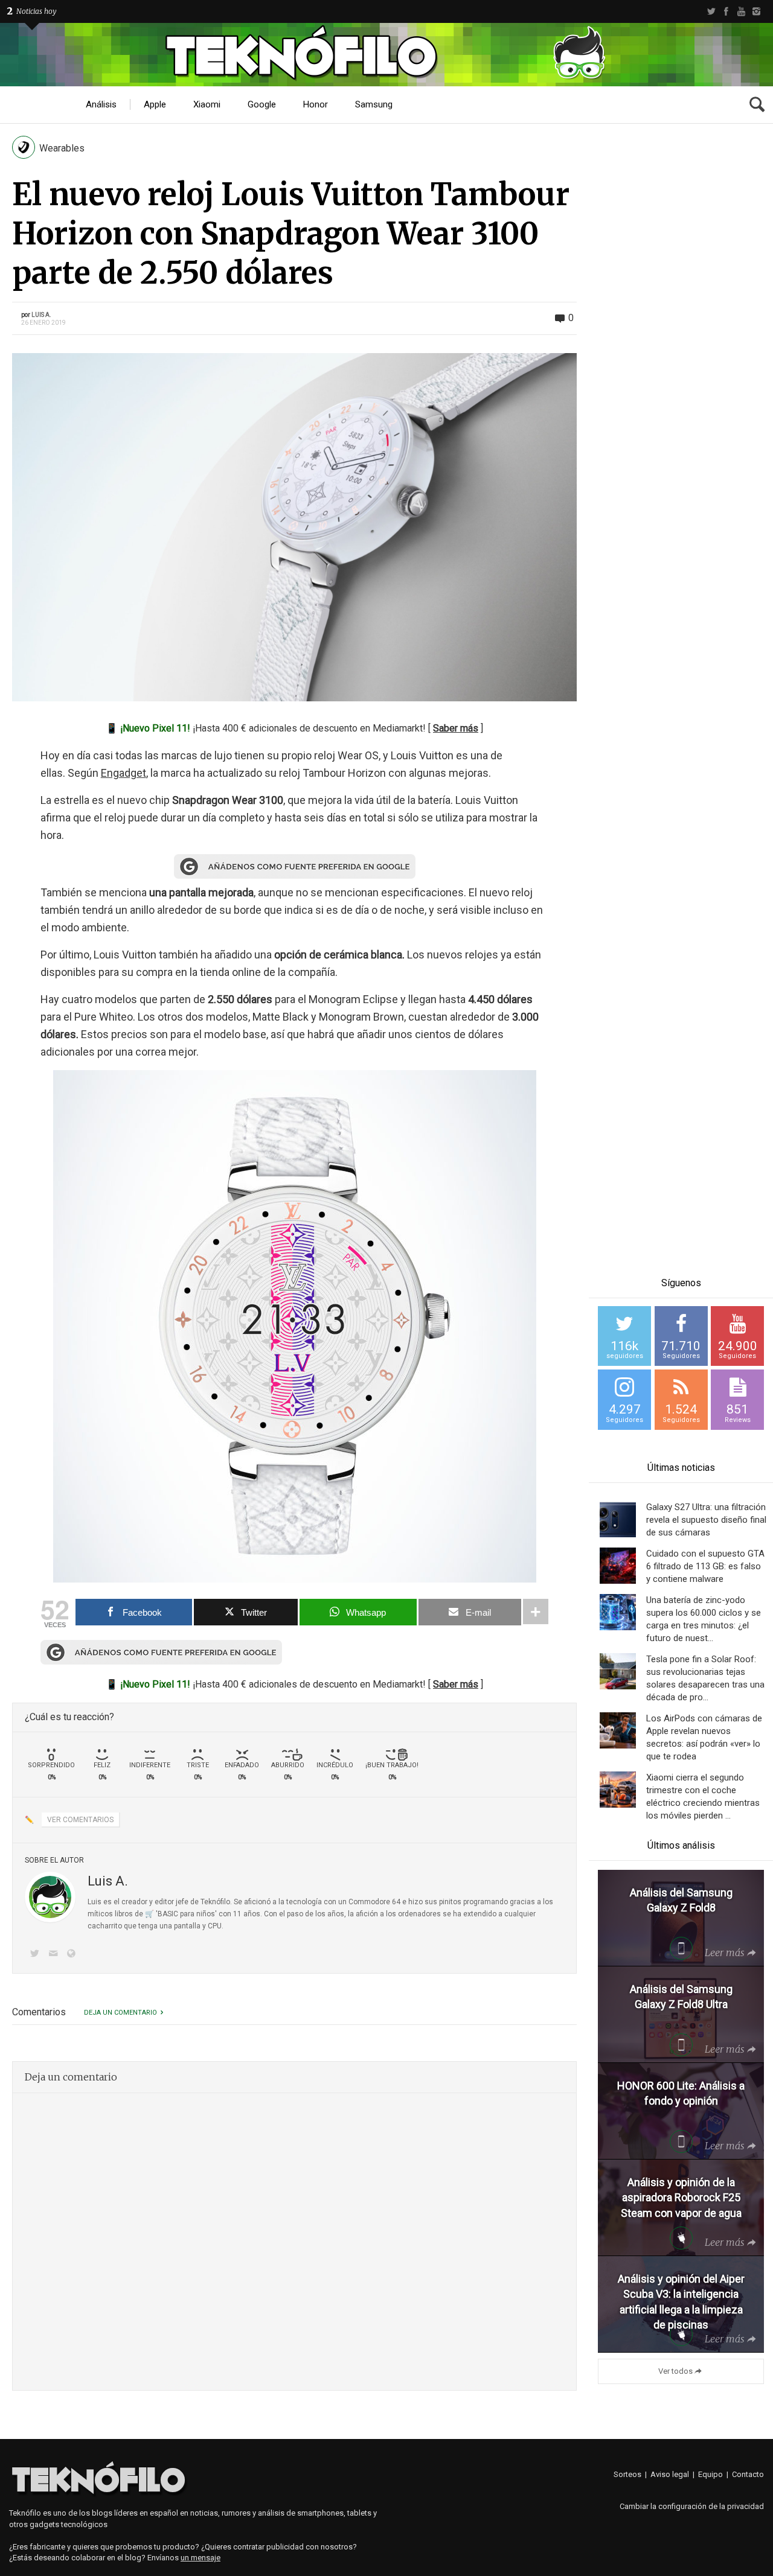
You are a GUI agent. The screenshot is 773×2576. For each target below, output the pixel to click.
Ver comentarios (80, 1820)
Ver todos (675, 2371)
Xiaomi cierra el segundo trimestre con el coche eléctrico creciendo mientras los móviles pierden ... (703, 1797)
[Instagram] (756, 11)
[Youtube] (741, 11)
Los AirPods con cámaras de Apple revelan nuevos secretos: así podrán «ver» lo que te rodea (704, 1737)
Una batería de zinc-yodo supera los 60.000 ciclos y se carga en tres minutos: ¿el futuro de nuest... (704, 1619)
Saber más (456, 728)
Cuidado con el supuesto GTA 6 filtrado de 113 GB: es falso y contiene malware (705, 1566)
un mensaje (200, 2558)
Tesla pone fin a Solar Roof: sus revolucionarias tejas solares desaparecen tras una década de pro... (705, 1678)
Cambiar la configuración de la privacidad (692, 2506)
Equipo (710, 2474)
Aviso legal (670, 2474)
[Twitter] (711, 11)
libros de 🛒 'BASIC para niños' (166, 1914)
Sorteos (627, 2474)
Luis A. (41, 315)
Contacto (748, 2474)
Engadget (123, 773)
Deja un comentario (120, 2013)
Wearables (62, 148)
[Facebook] (726, 11)
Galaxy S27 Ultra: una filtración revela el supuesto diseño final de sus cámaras (706, 1520)
